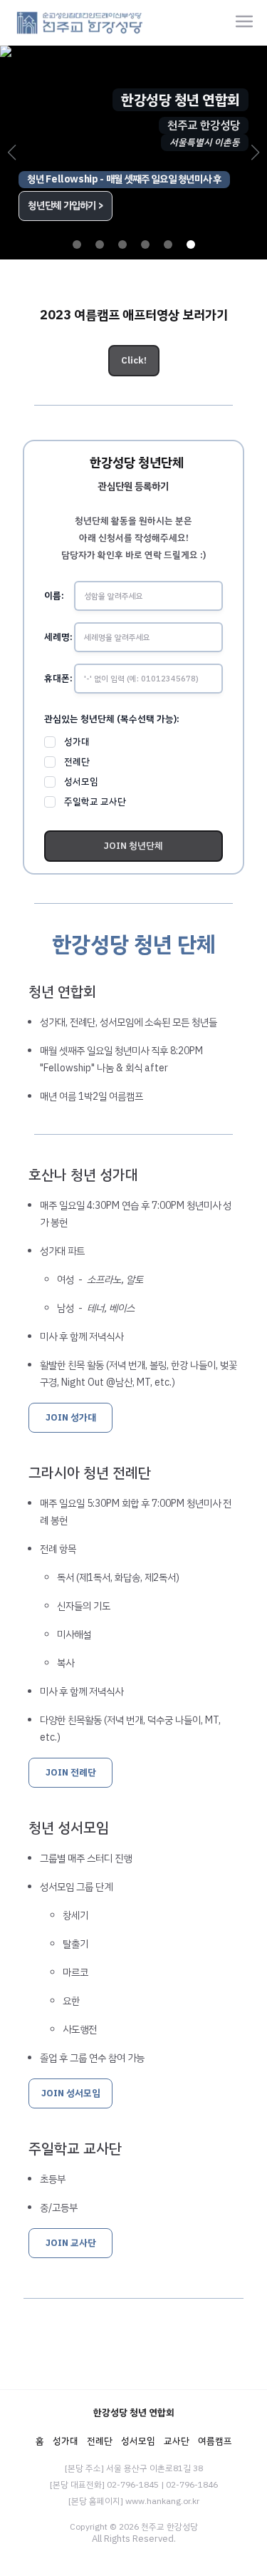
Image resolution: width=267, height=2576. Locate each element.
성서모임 (81, 782)
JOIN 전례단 (71, 1772)
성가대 (77, 742)
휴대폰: (58, 678)
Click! (134, 360)
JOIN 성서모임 (71, 2093)
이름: (54, 596)
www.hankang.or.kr (162, 2501)
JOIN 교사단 (71, 2243)
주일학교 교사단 (95, 802)
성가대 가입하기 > (62, 206)
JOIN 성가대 (71, 1417)
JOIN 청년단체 (133, 846)
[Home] (80, 21)
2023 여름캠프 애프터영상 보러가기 (134, 315)
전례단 (77, 762)
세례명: (58, 637)
